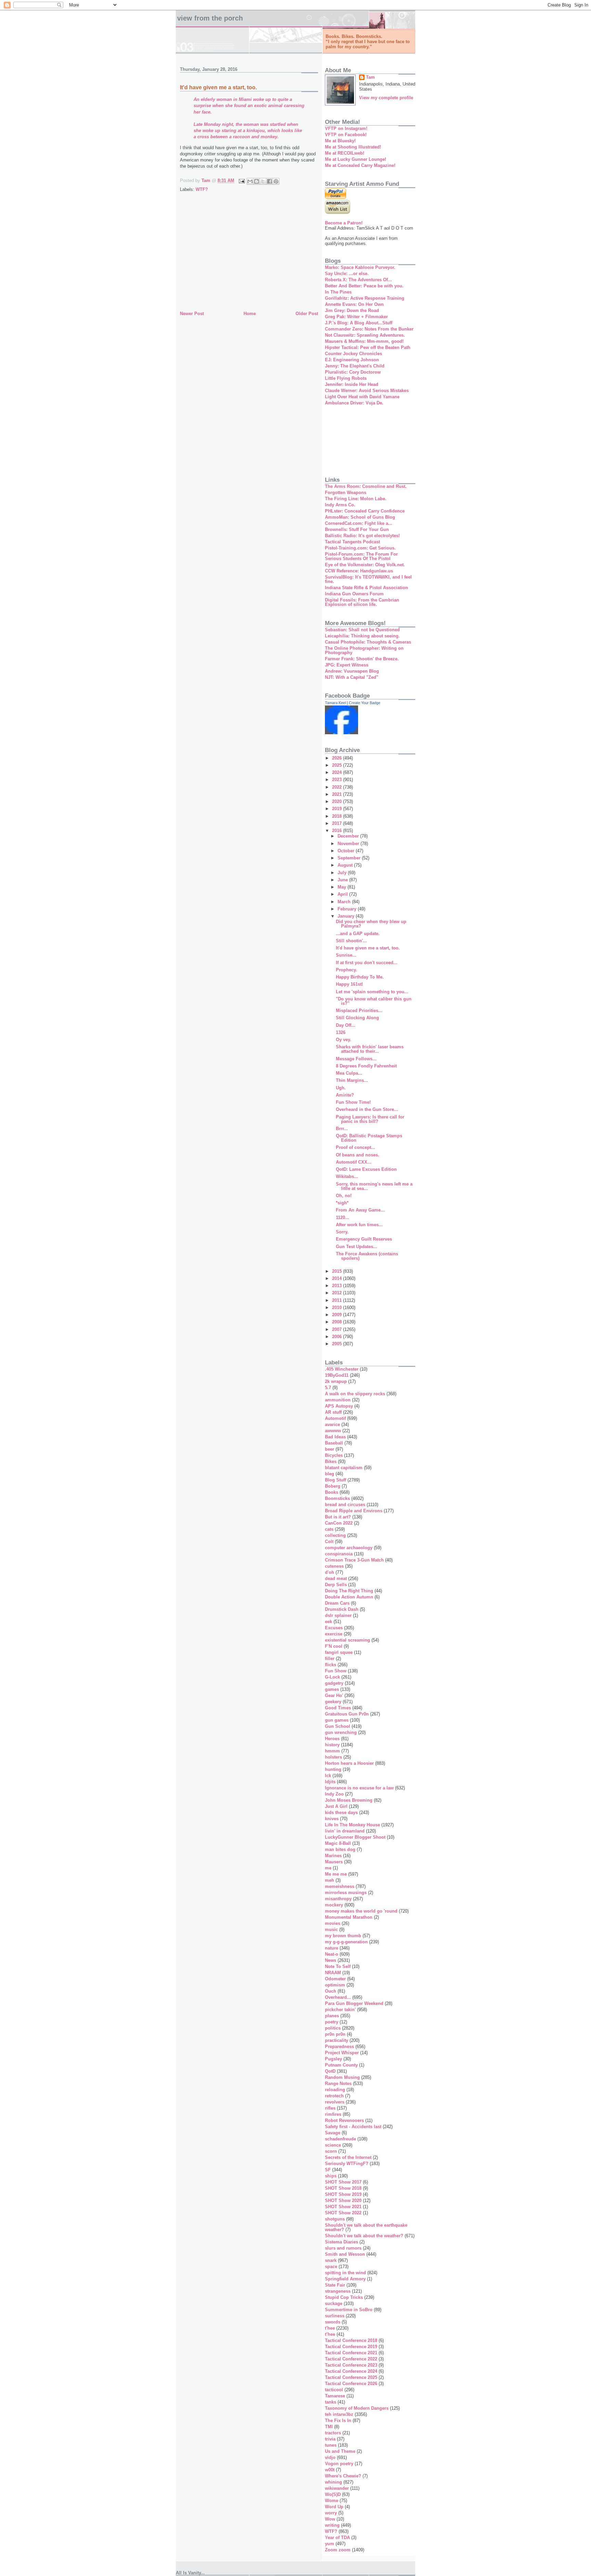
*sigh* (342, 1203)
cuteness (334, 1566)
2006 (338, 1337)
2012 (338, 1293)
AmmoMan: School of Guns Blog (360, 517)
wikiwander (337, 2488)
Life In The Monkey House (352, 1825)
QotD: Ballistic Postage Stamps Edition (369, 1138)
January (347, 916)
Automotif (335, 1418)
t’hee (330, 2334)
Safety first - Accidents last (353, 2127)
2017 (338, 823)
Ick (328, 1776)
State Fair (335, 2285)
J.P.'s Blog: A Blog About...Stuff (359, 323)
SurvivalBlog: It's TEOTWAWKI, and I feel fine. (368, 579)
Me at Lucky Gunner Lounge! (356, 159)
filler (330, 1659)
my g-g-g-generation (346, 1942)
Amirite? (345, 1095)
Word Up (334, 2507)
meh (330, 1880)
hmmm (332, 1751)
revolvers (335, 2102)
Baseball (334, 1443)
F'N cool (334, 1646)
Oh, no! (344, 1196)
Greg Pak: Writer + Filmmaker (356, 317)
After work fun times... (359, 1225)
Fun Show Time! (353, 1102)
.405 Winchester (342, 1369)
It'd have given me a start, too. (368, 948)
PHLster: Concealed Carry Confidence (365, 511)
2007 (338, 1329)
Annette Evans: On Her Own (354, 304)
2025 (338, 765)
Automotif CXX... (354, 1162)
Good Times (338, 1708)
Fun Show (336, 1671)
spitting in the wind (345, 2273)
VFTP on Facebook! (346, 135)
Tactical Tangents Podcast (352, 542)
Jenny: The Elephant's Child (355, 366)
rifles (330, 2108)
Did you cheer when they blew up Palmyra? (371, 924)
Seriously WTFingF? (347, 2164)
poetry (332, 2022)
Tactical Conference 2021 (351, 2353)
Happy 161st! (349, 984)
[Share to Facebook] (270, 181)
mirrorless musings (346, 1893)
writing (332, 2525)
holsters (333, 1757)
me (328, 1868)
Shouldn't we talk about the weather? (364, 2236)
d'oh (330, 1572)
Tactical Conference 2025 (351, 2377)
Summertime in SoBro (349, 2310)
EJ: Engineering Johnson (352, 360)
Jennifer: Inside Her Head (352, 384)
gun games (337, 1720)
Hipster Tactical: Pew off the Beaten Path (368, 347)
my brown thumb (343, 1936)
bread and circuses (345, 1505)
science (333, 2145)
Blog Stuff (336, 1480)
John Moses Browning (349, 1800)
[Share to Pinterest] (276, 181)
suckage (334, 2303)
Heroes (332, 1739)
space (331, 2267)
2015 (338, 1271)
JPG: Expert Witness (347, 665)
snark (331, 2260)
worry (331, 2513)
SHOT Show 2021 (343, 2207)
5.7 (328, 1388)
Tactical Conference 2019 (351, 2347)
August (346, 865)
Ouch (331, 1991)
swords (333, 2322)
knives (332, 1819)
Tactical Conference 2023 (351, 2365)
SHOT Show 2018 (343, 2188)
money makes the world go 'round (361, 1911)
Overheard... (338, 1997)
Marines (333, 1856)
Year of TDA (337, 2538)
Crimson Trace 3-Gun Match (354, 1560)
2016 (338, 831)
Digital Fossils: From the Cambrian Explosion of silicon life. (362, 602)
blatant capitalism (344, 1468)
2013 (338, 1286)
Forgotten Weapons (346, 493)
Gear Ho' (334, 1695)
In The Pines (338, 292)
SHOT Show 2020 (343, 2200)
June (343, 880)
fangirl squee (339, 1652)
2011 (338, 1300)
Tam (370, 77)
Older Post (307, 314)
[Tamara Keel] (342, 733)
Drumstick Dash (342, 1609)
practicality (337, 2040)
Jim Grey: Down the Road (352, 310)
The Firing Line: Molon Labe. (356, 499)
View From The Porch (210, 18)
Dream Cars (337, 1603)
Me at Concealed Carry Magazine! (360, 165)
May (343, 887)
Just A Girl (336, 1806)
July (343, 873)
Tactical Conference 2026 (351, 2384)
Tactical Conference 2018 (351, 2340)
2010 (338, 1308)
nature (332, 1948)
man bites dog (340, 1849)
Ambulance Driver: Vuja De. (354, 403)
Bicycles (334, 1455)
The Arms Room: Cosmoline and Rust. (366, 486)
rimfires (333, 2114)
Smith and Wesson (345, 2254)
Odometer (335, 1979)
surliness (335, 2316)
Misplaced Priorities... (359, 1011)
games (332, 1689)
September (350, 858)
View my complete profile (386, 98)
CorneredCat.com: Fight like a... (359, 523)
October (347, 851)
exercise (334, 1634)
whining (333, 2482)
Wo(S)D (333, 2494)
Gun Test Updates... (357, 1247)
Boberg (333, 1486)
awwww (333, 1431)
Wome (332, 2501)
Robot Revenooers (344, 2120)
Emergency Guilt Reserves (364, 1239)
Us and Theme (340, 2451)
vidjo (330, 2457)
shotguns (335, 2219)
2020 (338, 801)
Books (332, 1492)
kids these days (341, 1813)
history (332, 1745)
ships (331, 2176)
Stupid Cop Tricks (344, 2297)
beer (330, 1449)
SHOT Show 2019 (343, 2194)
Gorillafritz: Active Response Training (365, 298)
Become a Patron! (344, 223)
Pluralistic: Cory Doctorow (353, 372)
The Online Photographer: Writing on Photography (364, 650)
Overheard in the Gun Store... (367, 1109)
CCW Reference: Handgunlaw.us (359, 571)
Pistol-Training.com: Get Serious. (360, 548)
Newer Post (192, 314)
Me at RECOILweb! (345, 153)
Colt (329, 1542)
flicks (331, 1665)
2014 (338, 1278)
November (349, 844)
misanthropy (338, 1899)
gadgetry (334, 1683)
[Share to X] (263, 181)
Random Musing (342, 2077)
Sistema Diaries (342, 2242)
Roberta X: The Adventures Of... (358, 280)
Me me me (336, 1874)
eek (329, 1622)
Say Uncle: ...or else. (347, 274)
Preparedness (339, 2047)
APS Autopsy (339, 1406)
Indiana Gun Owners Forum (354, 594)
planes (332, 2016)
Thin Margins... (352, 1080)
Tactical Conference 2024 (351, 2371)
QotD (330, 2071)
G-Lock (332, 1677)
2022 (338, 787)
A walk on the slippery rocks (355, 1394)
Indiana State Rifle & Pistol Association (366, 588)
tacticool (334, 2390)
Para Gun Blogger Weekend (354, 2003)
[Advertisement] (249, 258)
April (343, 894)
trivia (330, 2439)
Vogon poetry (339, 2464)
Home (250, 314)
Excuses (334, 1628)
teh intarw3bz (339, 2414)
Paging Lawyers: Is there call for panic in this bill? (370, 1119)
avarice (332, 1425)
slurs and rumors (343, 2248)
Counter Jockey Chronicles (353, 354)
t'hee (330, 2328)
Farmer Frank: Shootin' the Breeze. (362, 659)
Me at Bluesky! (340, 141)
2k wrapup (336, 1381)
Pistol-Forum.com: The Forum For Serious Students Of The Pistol (361, 556)
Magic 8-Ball (338, 1843)
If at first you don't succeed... (367, 963)
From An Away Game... (360, 1210)
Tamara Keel (335, 703)
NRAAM (333, 1973)
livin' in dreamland (345, 1831)
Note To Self (338, 1966)
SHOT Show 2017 (343, 2182)
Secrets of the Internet (348, 2157)
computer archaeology (349, 1548)
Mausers (334, 1862)
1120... (343, 1218)
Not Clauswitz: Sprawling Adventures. (365, 335)
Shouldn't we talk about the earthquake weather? (366, 2227)
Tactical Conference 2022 (351, 2359)
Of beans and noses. (358, 1155)
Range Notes (338, 2083)
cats (329, 1529)
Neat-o (332, 1954)
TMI (329, 2427)
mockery (334, 1905)
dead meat (336, 1578)
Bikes (331, 1461)
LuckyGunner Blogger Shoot (355, 1837)
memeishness (340, 1886)
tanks (331, 2402)
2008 (338, 1322)
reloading (335, 2090)
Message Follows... (356, 1059)
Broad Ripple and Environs (354, 1511)
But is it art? (338, 1517)
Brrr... (342, 1129)
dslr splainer (338, 1615)
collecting (335, 1535)
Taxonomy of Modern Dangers (357, 2408)
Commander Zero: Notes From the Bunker (369, 329)
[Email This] (250, 181)
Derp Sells (336, 1585)
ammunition (338, 1400)
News (331, 1960)
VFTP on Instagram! (346, 128)
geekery (333, 1702)
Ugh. (341, 1088)
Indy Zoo (334, 1794)
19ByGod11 (337, 1375)
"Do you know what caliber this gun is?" (374, 1001)
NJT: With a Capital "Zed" (352, 677)
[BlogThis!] (257, 181)
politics (333, 2028)
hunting (333, 1769)
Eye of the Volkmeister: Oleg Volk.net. (365, 565)
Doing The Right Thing (349, 1591)
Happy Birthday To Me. (360, 977)
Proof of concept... (356, 1147)
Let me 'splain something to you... (372, 992)
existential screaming (347, 1640)
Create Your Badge (365, 703)
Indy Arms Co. (340, 505)
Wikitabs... (347, 1176)
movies (333, 1923)
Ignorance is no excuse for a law (359, 1788)
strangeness (338, 2291)
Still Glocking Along (357, 1018)
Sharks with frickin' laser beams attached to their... (370, 1049)
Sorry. (342, 1232)
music (331, 1930)
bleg (330, 1474)
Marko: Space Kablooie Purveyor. (360, 267)
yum (330, 2544)
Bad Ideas (335, 1437)
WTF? (202, 189)
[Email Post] (241, 181)
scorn (331, 2151)
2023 (338, 780)
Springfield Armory (345, 2279)
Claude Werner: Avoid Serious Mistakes (367, 391)
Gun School (338, 1726)
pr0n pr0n (335, 2034)
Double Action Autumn (349, 1597)
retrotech (334, 2096)
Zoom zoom (338, 2550)
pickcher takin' (340, 2010)
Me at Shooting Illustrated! (353, 147)
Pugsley (333, 2059)
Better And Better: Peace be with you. (364, 286)
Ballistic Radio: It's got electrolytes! (362, 536)
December (349, 836)
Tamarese (335, 2396)
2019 (338, 809)
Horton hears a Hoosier (349, 1763)
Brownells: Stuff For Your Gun (357, 529)
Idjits (330, 1782)
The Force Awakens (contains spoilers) (367, 1256)
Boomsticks (337, 1498)
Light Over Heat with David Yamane (362, 397)
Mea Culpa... (349, 1073)
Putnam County (341, 2065)
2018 (338, 816)
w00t (330, 2470)
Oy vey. (344, 1040)
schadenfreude (340, 2139)
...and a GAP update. (358, 934)
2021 (338, 794)
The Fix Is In (338, 2420)
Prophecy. (346, 970)
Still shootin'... (351, 941)
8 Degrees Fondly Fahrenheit (366, 1066)
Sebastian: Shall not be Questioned (362, 630)
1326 (341, 1032)
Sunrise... (346, 955)
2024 (338, 772)
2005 (338, 1344)
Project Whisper (342, 2053)
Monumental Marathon (349, 1917)
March (345, 902)
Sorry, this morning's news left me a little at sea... (374, 1186)
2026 (338, 758)
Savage (333, 2133)
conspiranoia (339, 1554)
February (348, 909)
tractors (333, 2433)
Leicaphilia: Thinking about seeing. (362, 636)
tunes (331, 2445)
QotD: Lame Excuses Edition (366, 1169)
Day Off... (346, 1025)
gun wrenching (341, 1732)
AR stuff (333, 1412)
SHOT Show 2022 (343, 2213)
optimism (335, 1985)
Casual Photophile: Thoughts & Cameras (368, 642)
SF (328, 2170)
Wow (330, 2519)
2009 (338, 1315)
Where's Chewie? (343, 2476)
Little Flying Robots (346, 378)
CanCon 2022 (339, 1523)
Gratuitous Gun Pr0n (347, 1714)
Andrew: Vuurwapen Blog (352, 671)
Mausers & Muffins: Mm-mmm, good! (364, 341)
